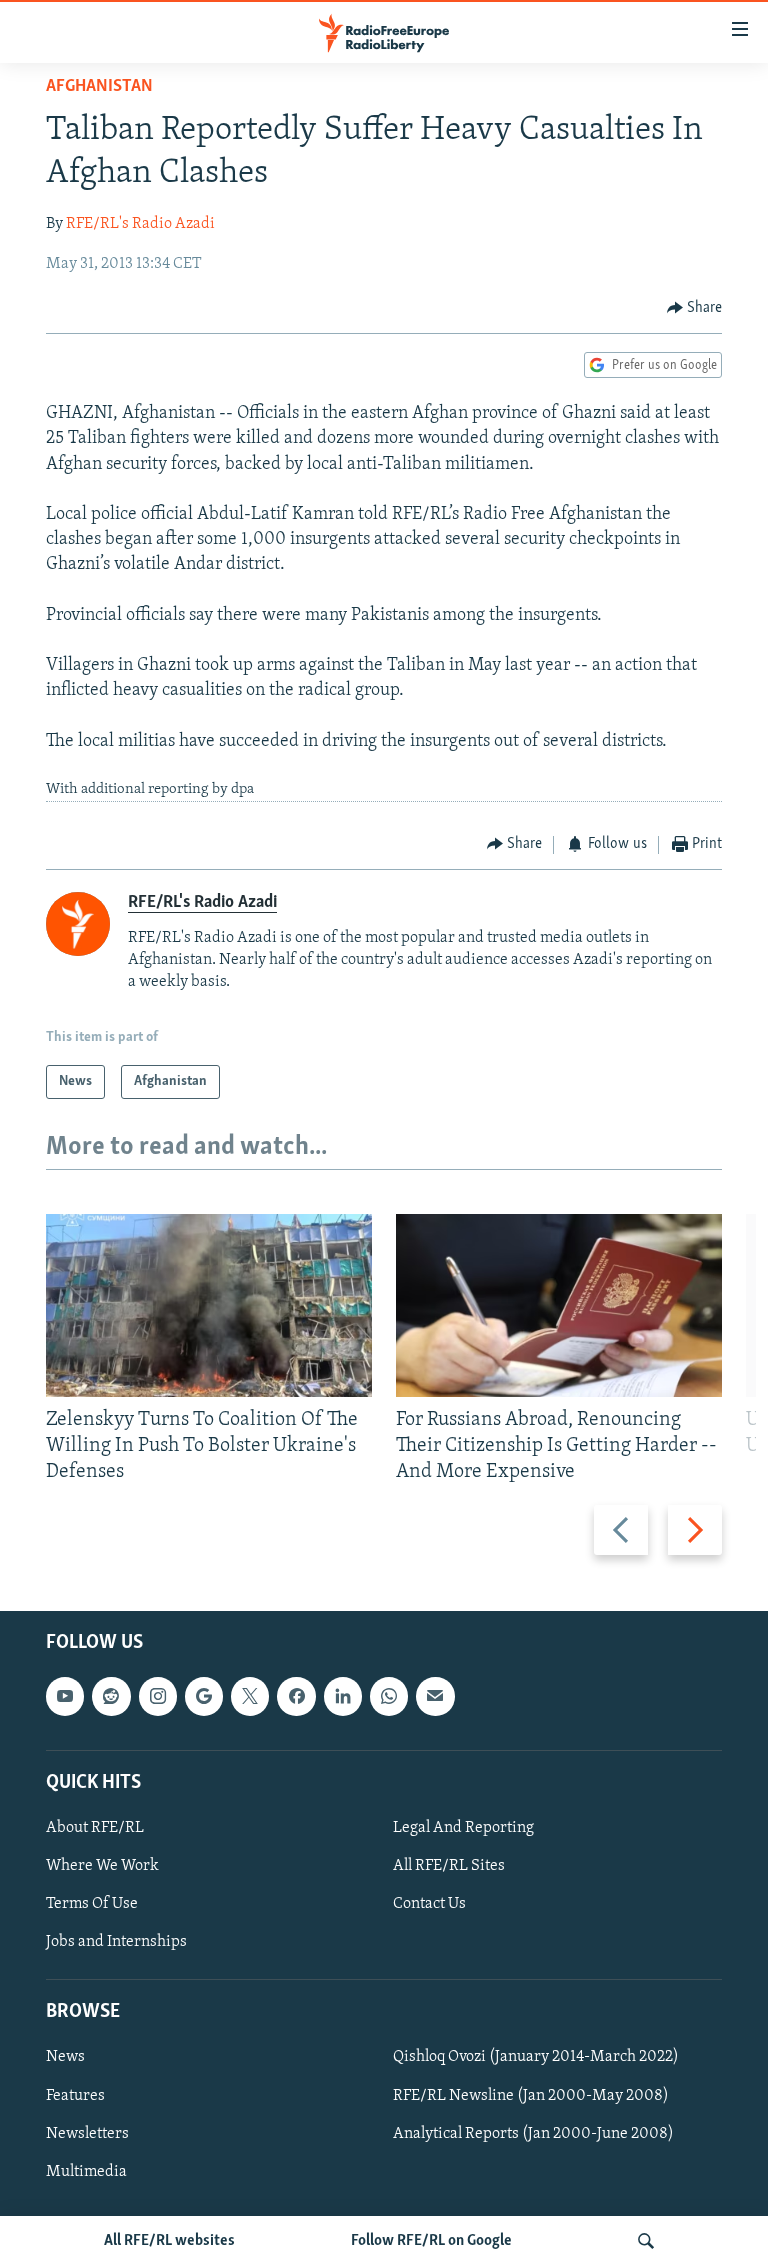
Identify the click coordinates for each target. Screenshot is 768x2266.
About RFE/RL (95, 1828)
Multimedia (86, 2172)
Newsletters (87, 2134)
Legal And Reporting (463, 1828)
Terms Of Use (92, 1904)
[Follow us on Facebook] (296, 1697)
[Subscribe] (435, 1697)
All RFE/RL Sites (449, 1866)
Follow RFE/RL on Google (431, 2241)
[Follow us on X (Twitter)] (250, 1697)
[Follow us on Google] (204, 1697)
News (65, 2058)
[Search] (646, 2241)
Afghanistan (99, 87)
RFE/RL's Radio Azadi (140, 224)
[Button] (695, 308)
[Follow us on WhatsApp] (389, 1697)
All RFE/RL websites (169, 2241)
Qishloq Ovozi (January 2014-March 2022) (536, 2058)
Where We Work (102, 1866)
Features (75, 2096)
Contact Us (429, 1904)
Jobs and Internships (116, 1942)
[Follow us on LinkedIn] (343, 1697)
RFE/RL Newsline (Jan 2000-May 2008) (531, 2096)
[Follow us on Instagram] (158, 1697)
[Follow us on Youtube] (65, 1697)
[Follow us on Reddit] (111, 1697)
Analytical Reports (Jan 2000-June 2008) (533, 2134)
